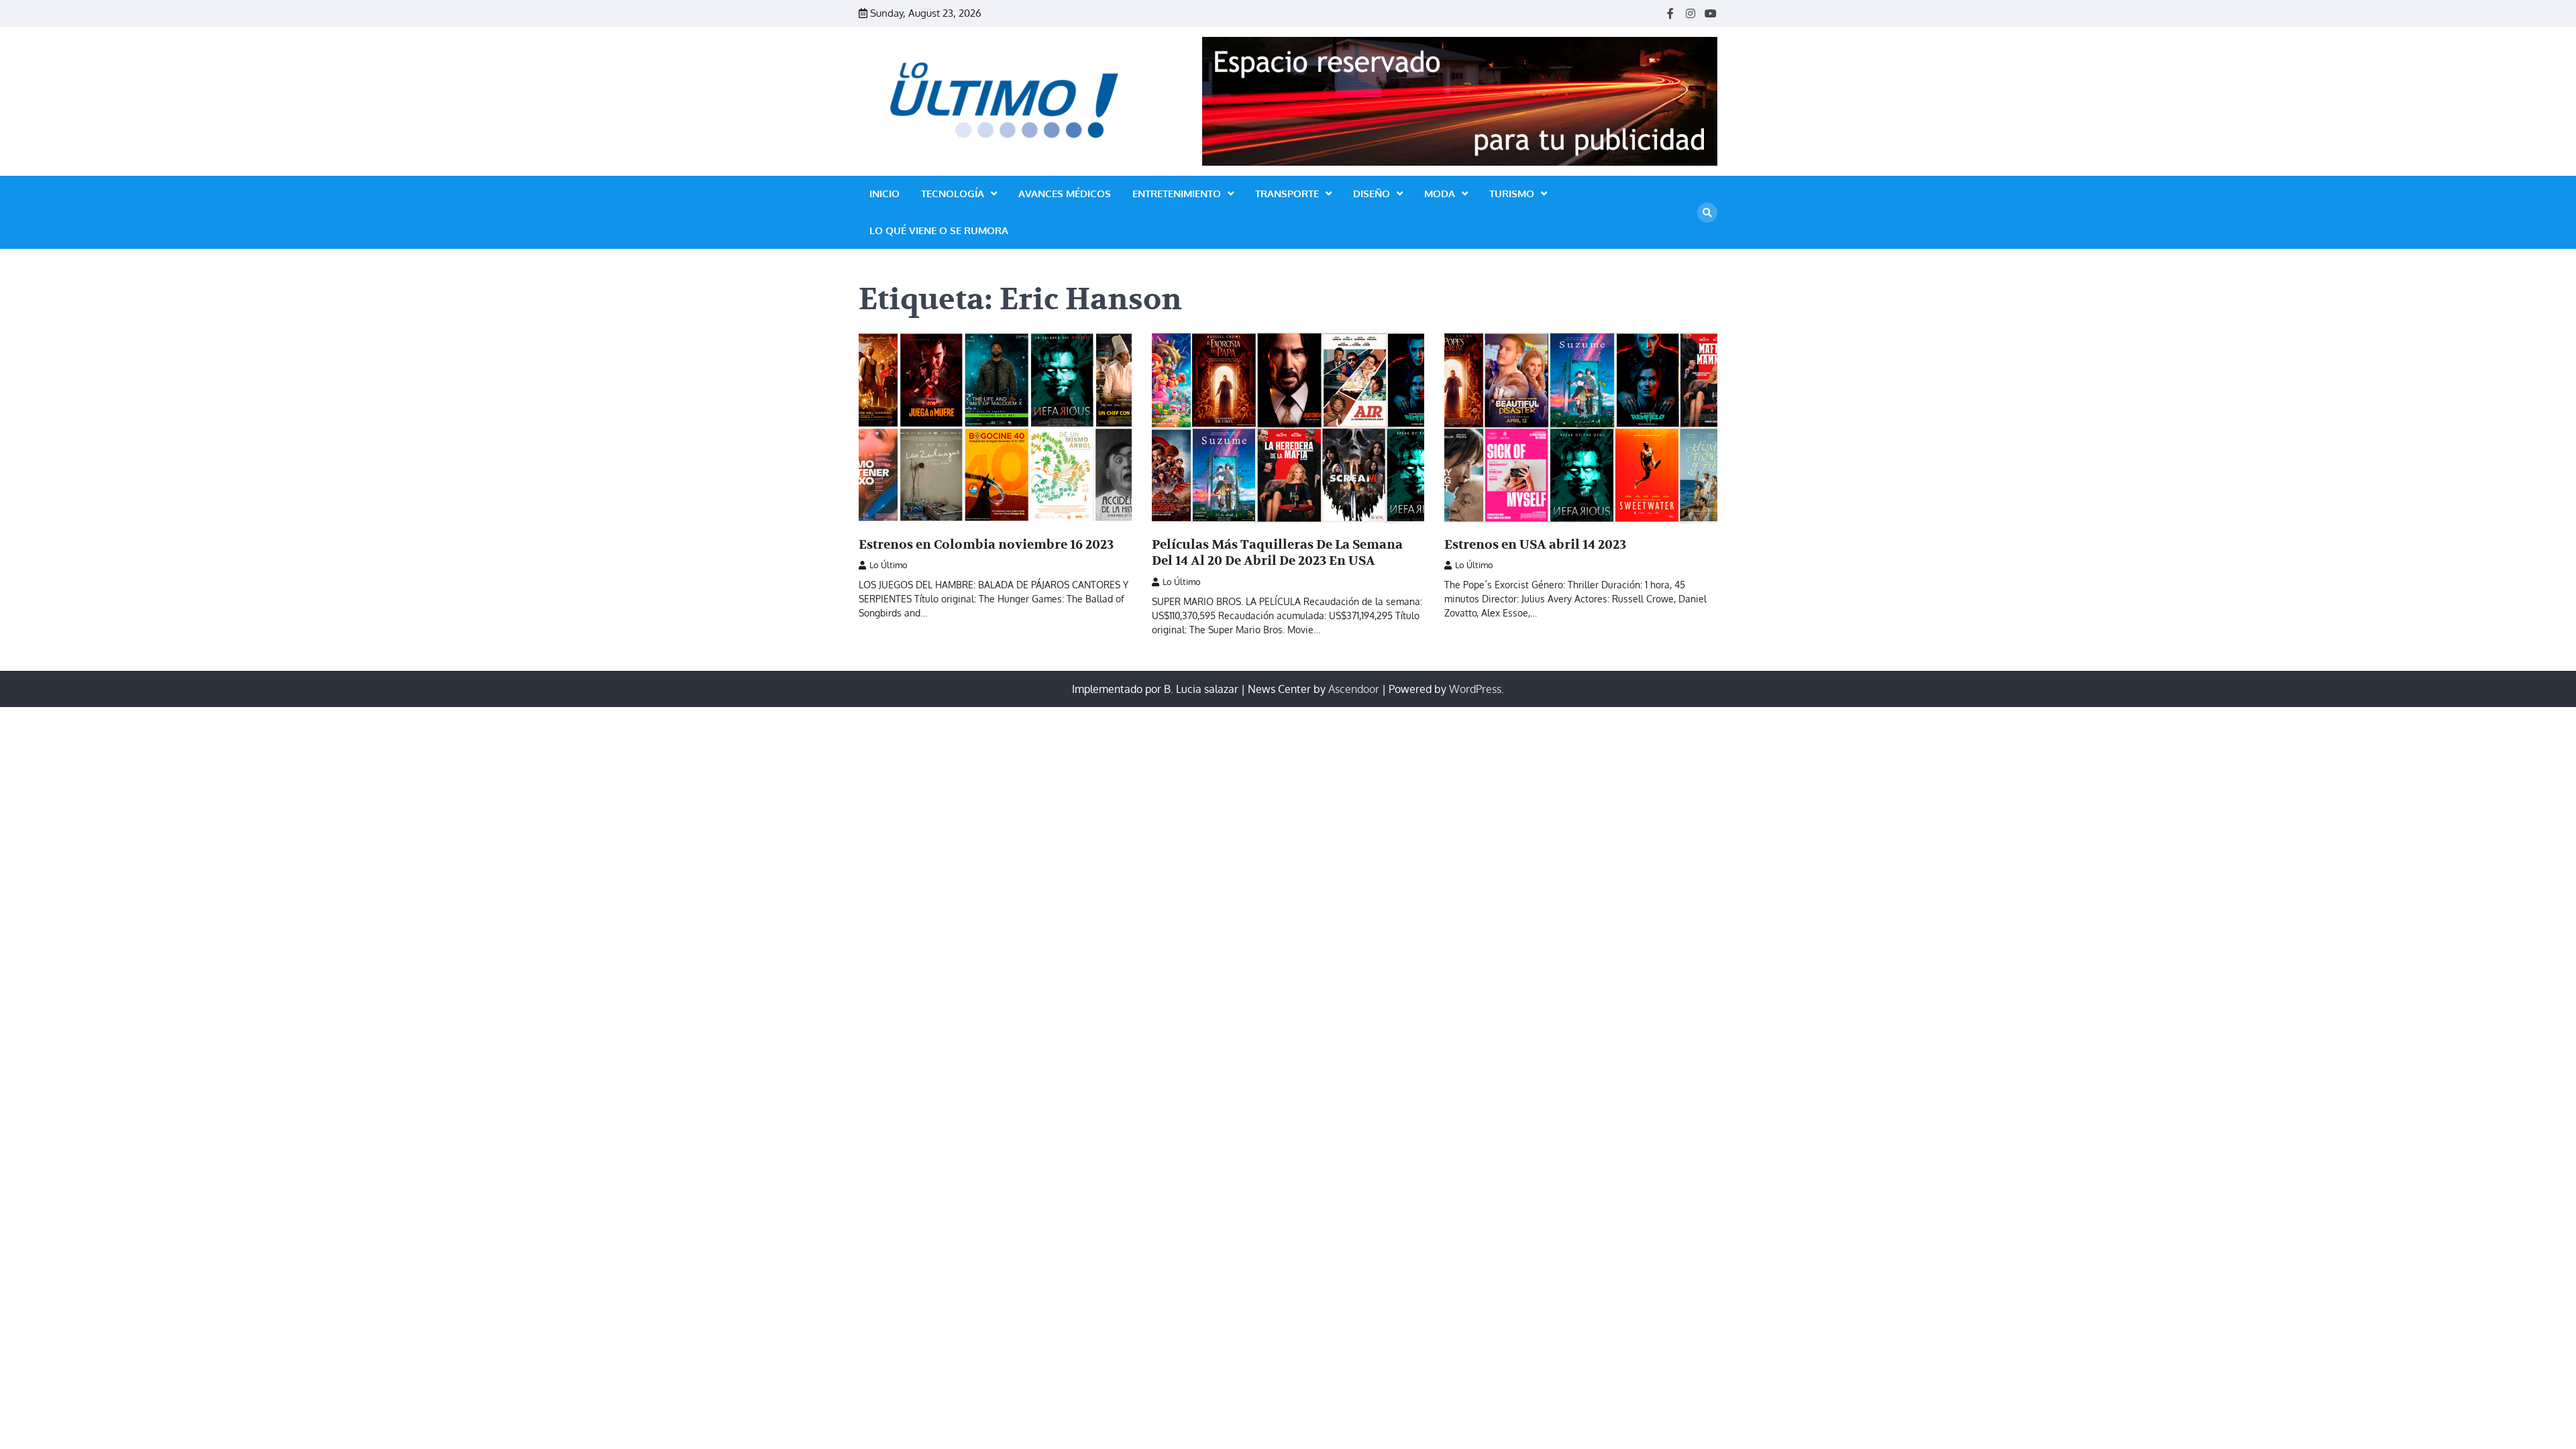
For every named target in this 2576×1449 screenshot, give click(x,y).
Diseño (1372, 194)
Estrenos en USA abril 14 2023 (1535, 545)
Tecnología (953, 194)
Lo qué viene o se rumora (939, 230)
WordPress (1475, 689)
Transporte (1287, 194)
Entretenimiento (1177, 194)
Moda (1440, 194)
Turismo (1512, 194)
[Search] (1707, 213)
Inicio (884, 194)
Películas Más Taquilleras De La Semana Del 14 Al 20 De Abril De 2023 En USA (1277, 553)
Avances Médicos (1065, 194)
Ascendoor (1354, 689)
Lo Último (889, 565)
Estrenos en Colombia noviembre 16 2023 (986, 545)
